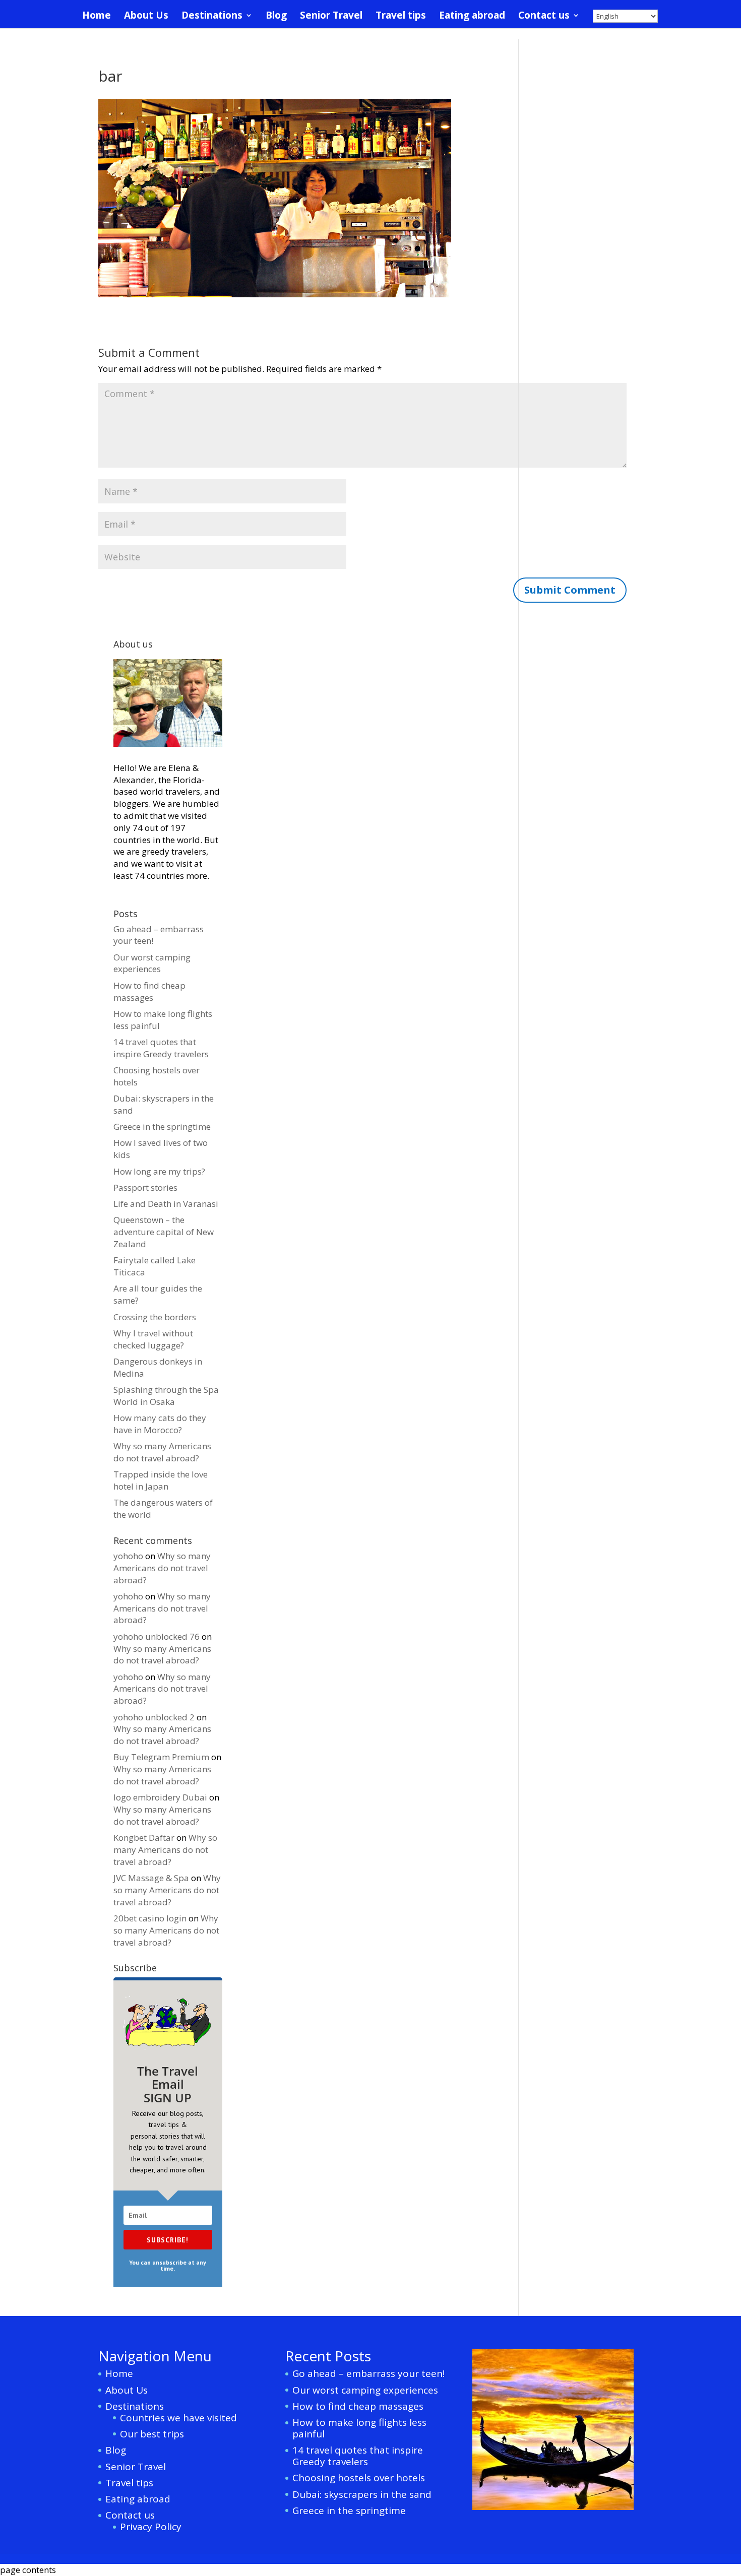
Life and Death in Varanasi (166, 1204)
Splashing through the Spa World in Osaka (166, 1396)
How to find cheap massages (149, 991)
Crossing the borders (155, 1317)
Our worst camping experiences (152, 963)
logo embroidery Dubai (160, 1797)
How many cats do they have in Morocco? (160, 1424)
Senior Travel (331, 17)
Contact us (544, 17)
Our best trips (152, 2434)
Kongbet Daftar (144, 1838)
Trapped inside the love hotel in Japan (161, 1480)
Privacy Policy (151, 2527)
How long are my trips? (159, 1171)
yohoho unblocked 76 (157, 1636)
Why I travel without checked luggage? (153, 1339)
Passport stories (145, 1187)
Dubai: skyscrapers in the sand (362, 2494)
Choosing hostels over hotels (359, 2478)
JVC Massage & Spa (151, 1878)
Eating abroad (472, 17)
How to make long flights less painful (359, 2428)
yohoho (128, 1556)
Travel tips (401, 17)
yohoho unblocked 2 (154, 1717)
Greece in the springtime (162, 1126)
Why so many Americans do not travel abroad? (162, 1452)
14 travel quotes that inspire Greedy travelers (161, 1048)
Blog (276, 17)
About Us (146, 17)
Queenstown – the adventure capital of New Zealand (164, 1232)
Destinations (212, 17)
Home (97, 17)
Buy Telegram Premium (161, 1757)
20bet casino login (150, 1918)
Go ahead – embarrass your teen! (368, 2373)
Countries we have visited (178, 2418)
